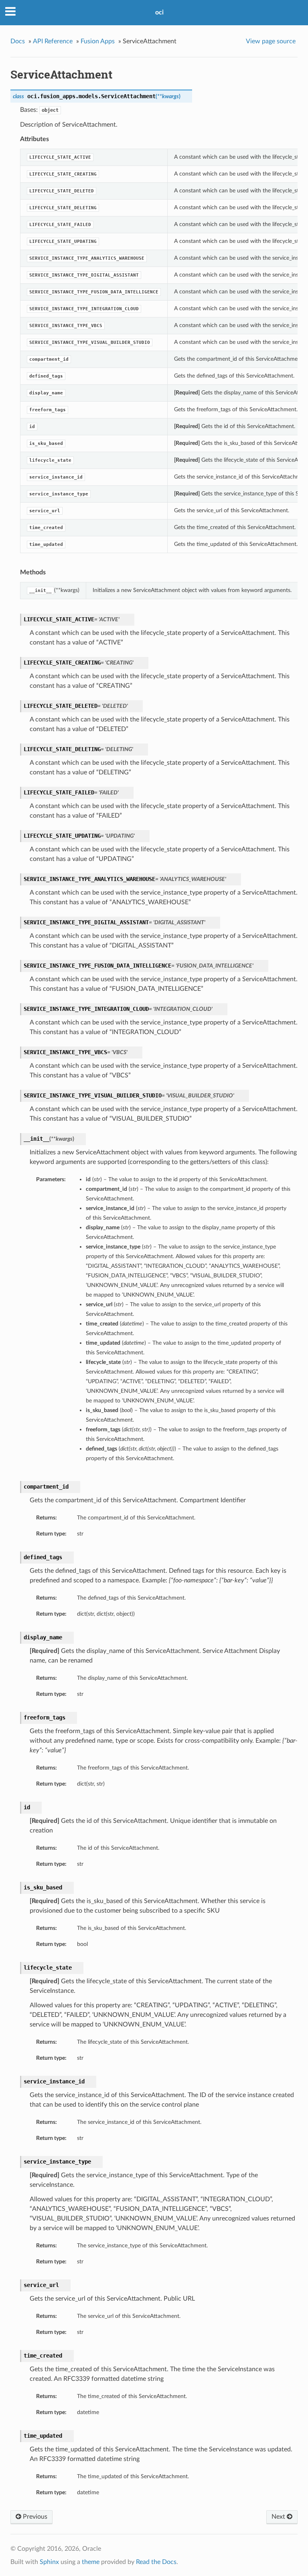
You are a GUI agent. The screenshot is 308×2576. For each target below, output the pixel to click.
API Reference (53, 41)
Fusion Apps (98, 41)
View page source (271, 41)
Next (279, 2517)
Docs (18, 41)
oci (159, 12)
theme (91, 2562)
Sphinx (49, 2562)
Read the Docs (156, 2562)
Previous (34, 2517)
